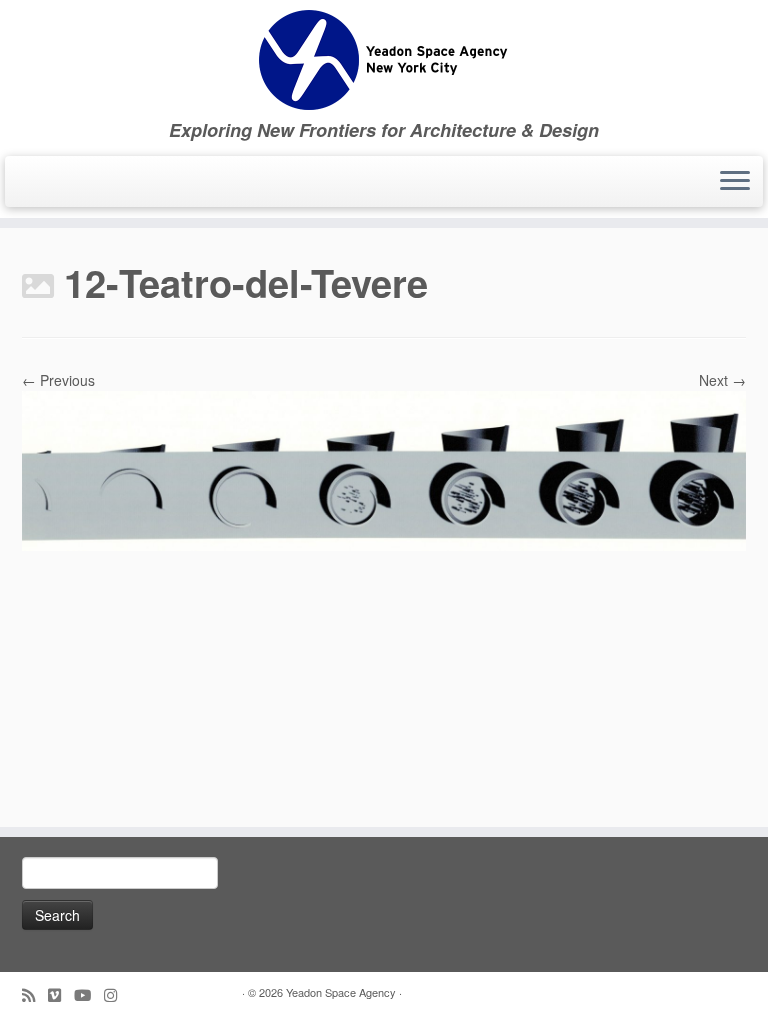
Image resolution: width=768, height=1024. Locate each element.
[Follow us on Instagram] (117, 994)
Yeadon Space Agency (341, 992)
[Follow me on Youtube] (89, 994)
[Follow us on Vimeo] (61, 994)
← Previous (58, 380)
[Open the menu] (735, 182)
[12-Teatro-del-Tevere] (384, 469)
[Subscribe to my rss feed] (35, 994)
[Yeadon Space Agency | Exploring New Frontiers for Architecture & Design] (384, 60)
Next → (722, 380)
